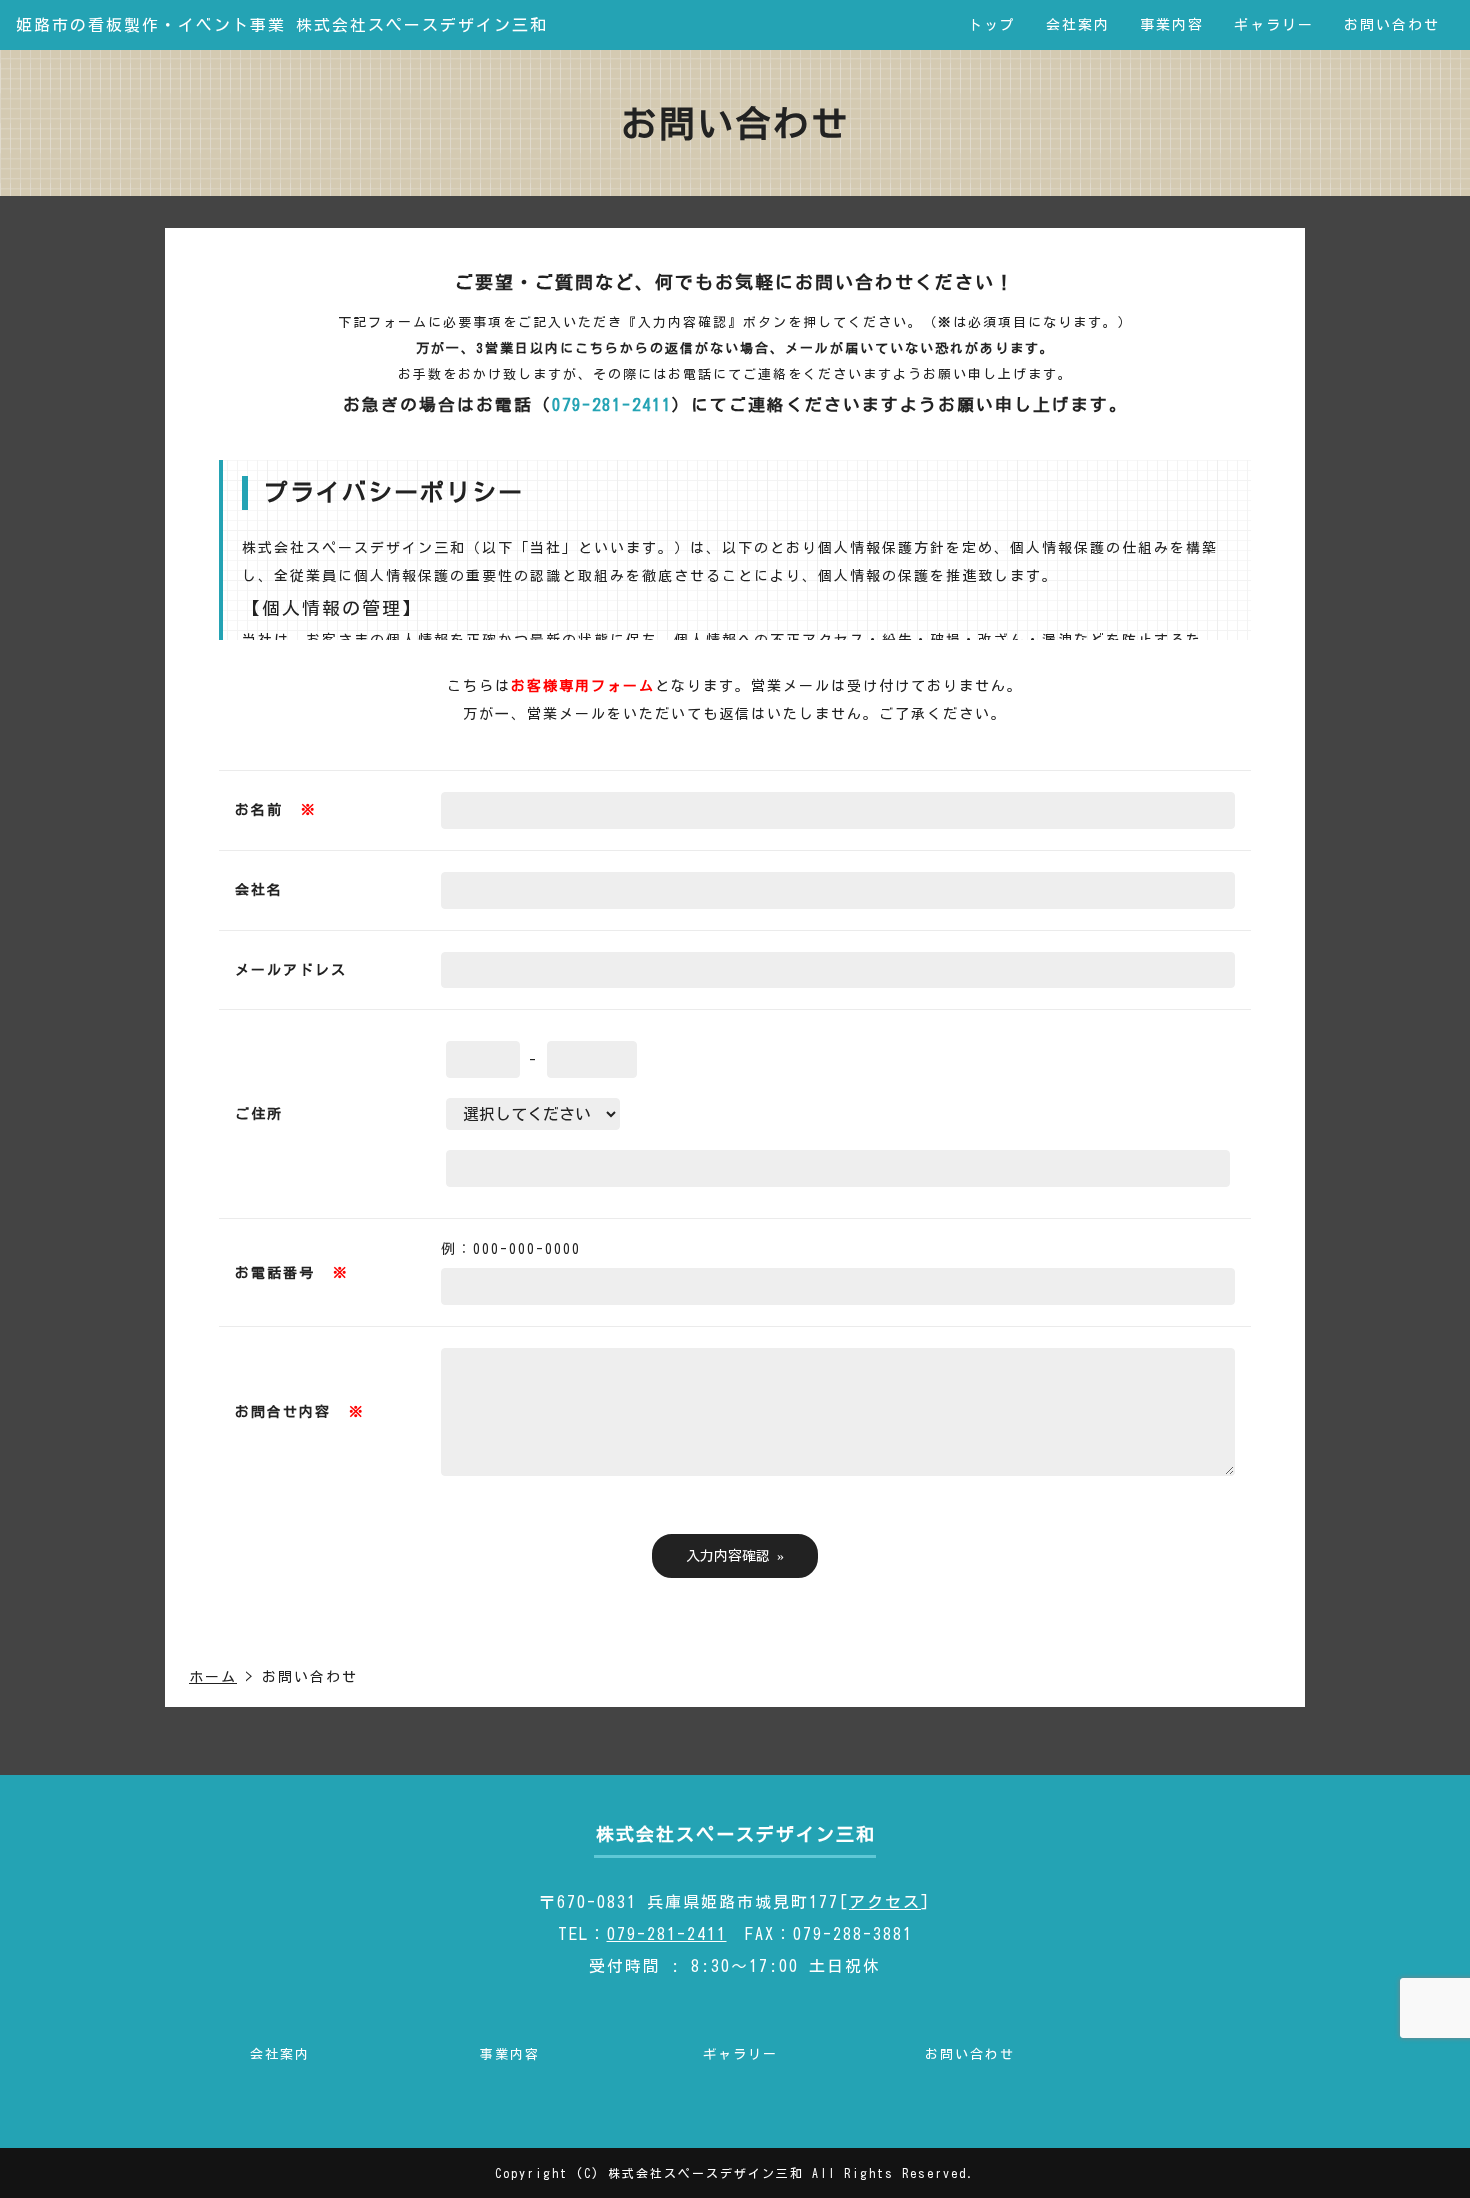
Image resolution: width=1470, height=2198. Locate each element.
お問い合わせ (1392, 25)
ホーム (213, 1677)
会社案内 (1078, 25)
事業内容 (1172, 25)
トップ (992, 25)
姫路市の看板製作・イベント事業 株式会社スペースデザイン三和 (282, 25)
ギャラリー (1274, 25)
